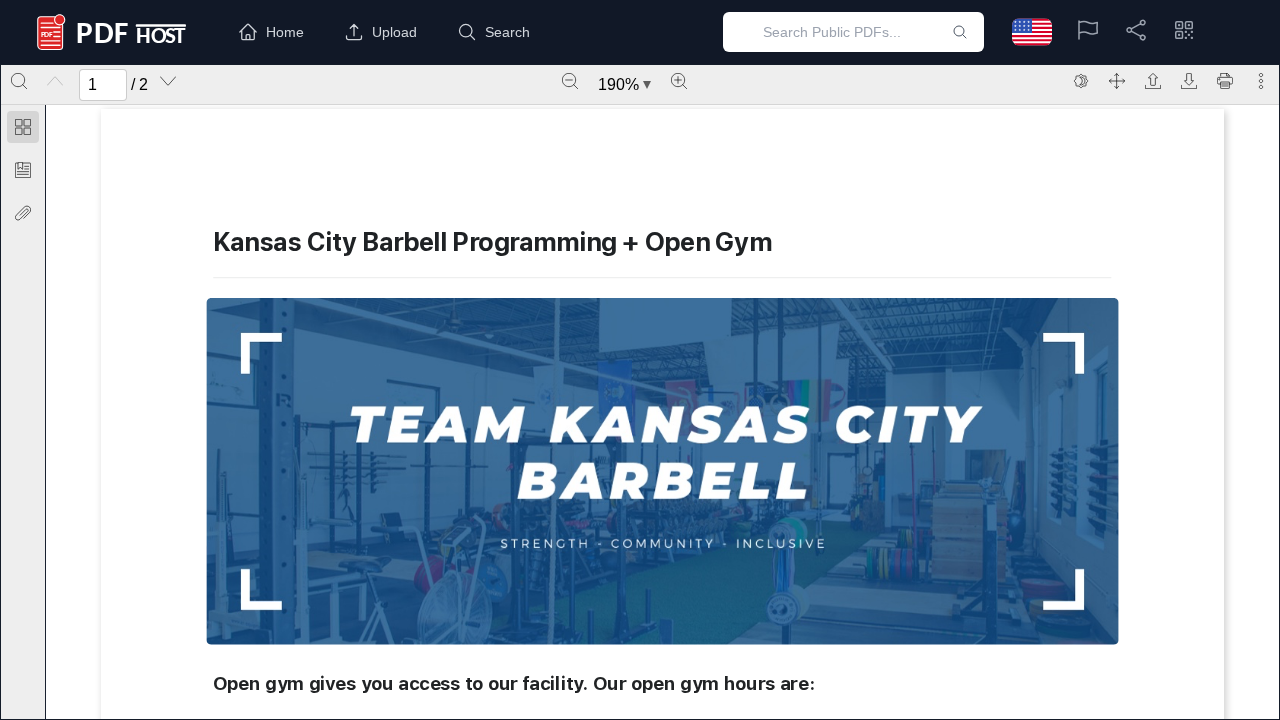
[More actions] (1261, 81)
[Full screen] (1117, 81)
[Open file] (1153, 81)
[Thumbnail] (23, 127)
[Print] (1225, 81)
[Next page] (168, 81)
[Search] (19, 81)
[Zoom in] (679, 81)
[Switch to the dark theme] (1081, 81)
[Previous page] (55, 81)
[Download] (1189, 81)
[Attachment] (23, 213)
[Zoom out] (570, 81)
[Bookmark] (23, 170)
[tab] (23, 130)
